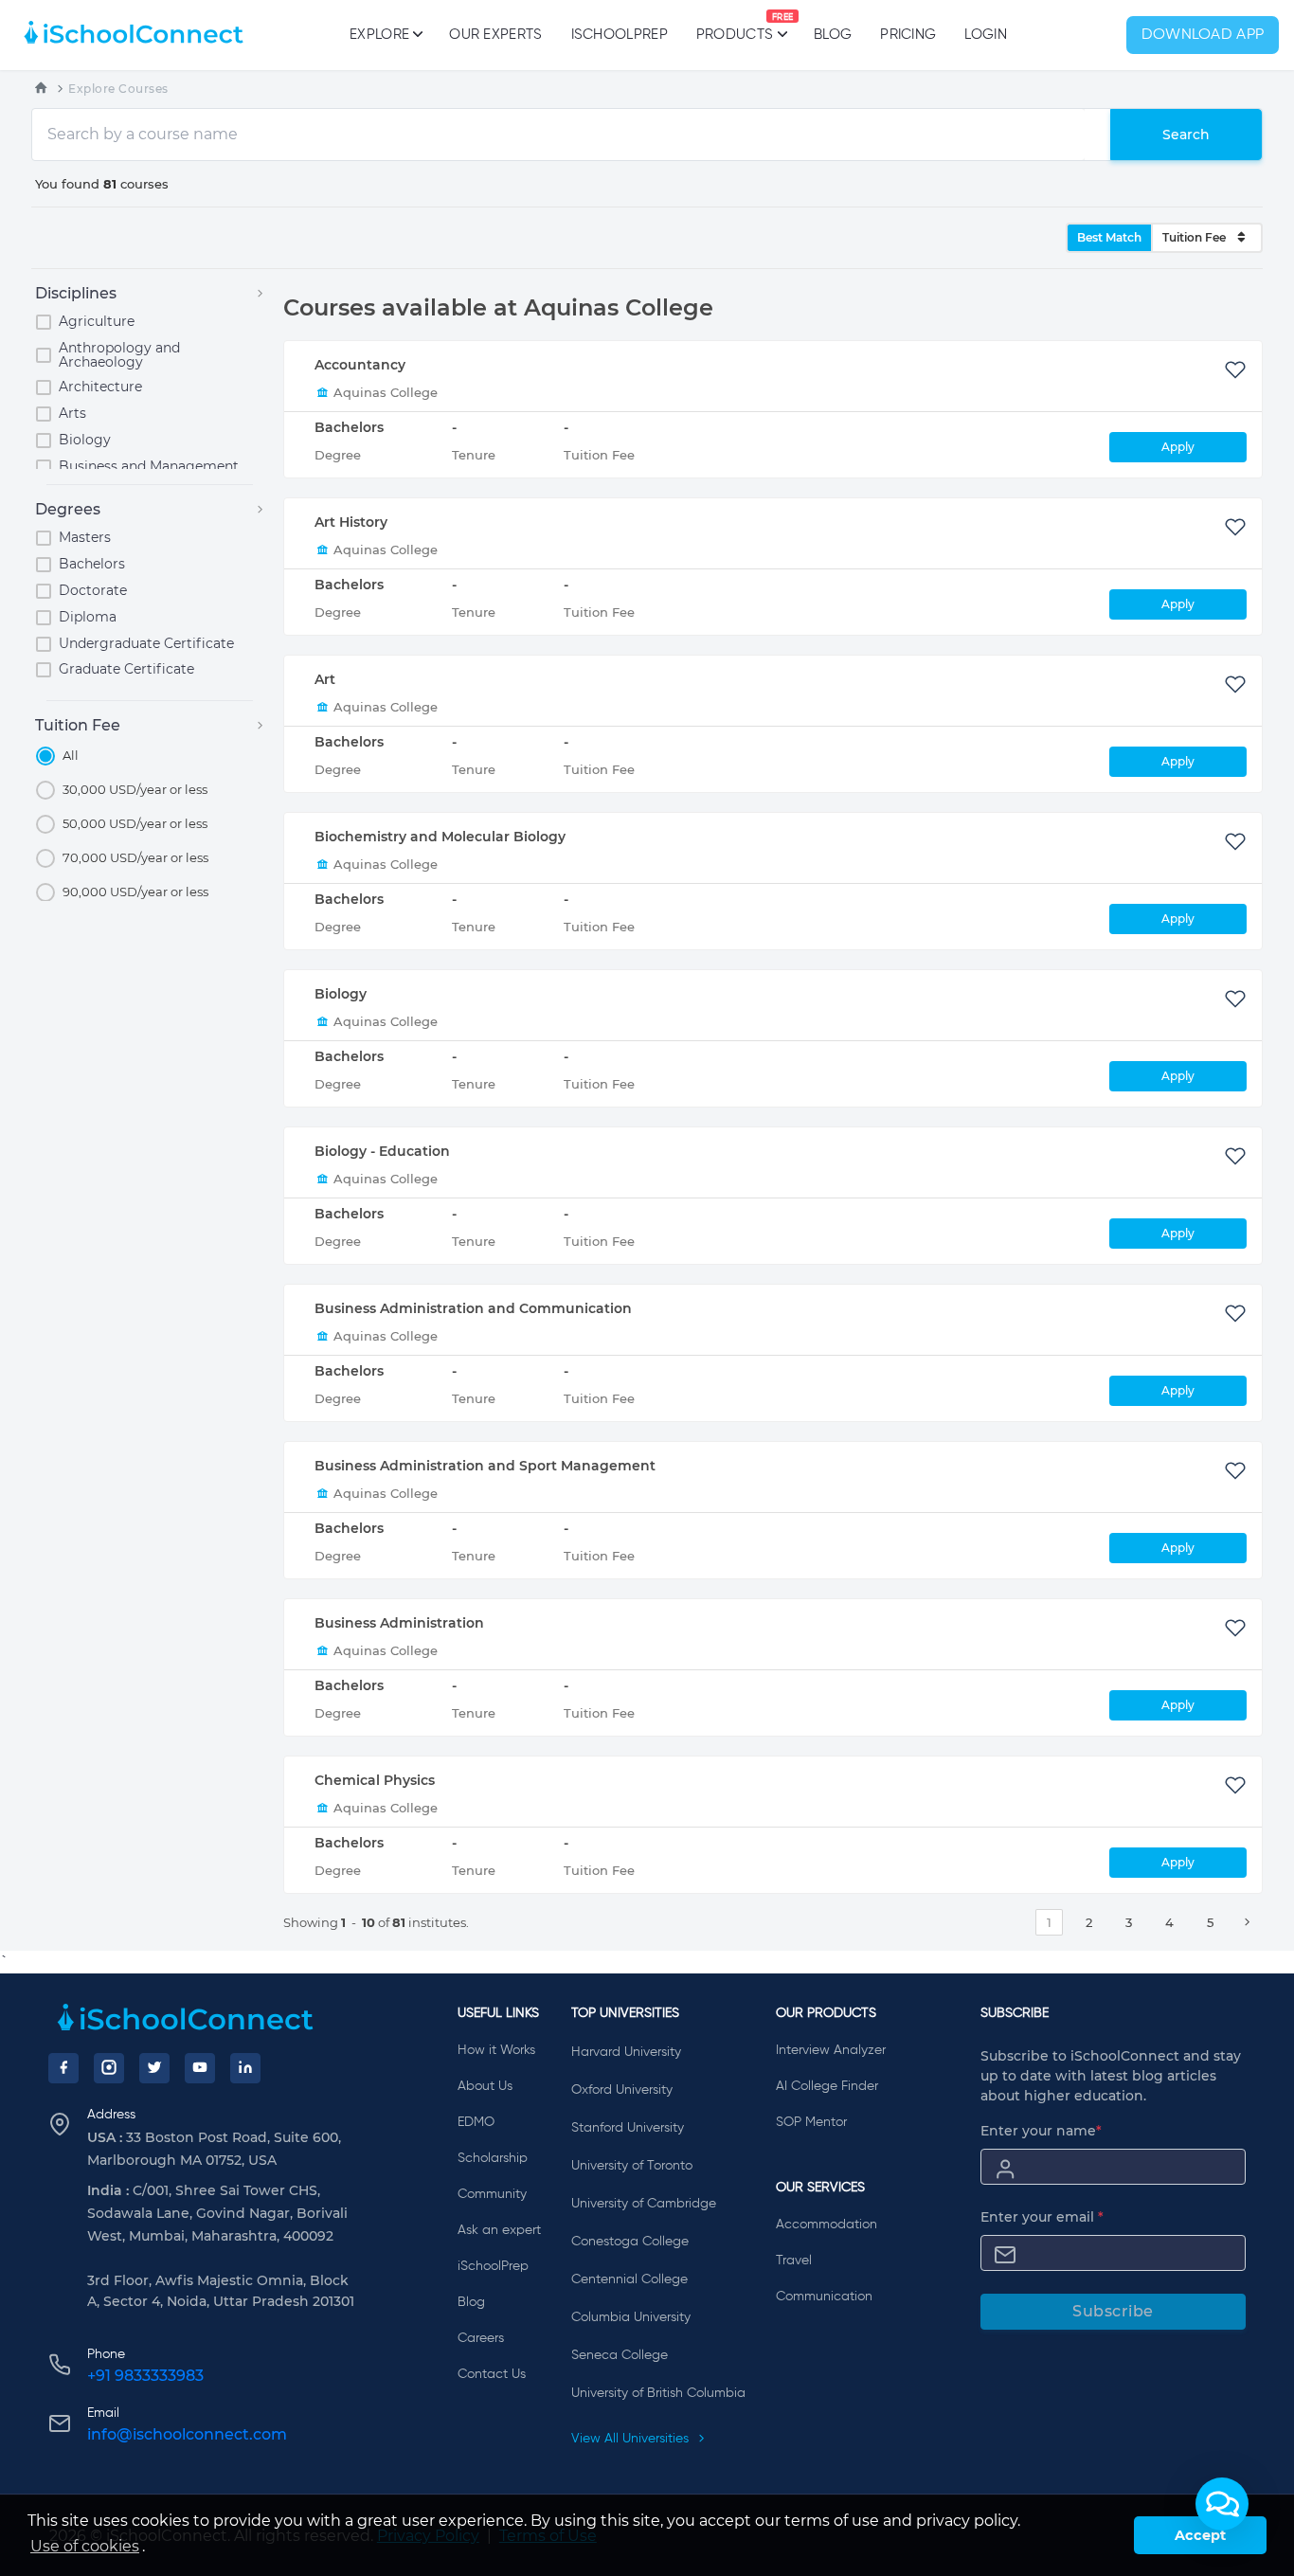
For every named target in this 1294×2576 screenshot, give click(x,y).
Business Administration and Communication (473, 1308)
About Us (485, 2086)
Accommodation (827, 2225)
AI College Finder (827, 2086)
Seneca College (620, 2355)
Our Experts (495, 35)
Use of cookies (85, 2546)
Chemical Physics (375, 1780)
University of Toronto (632, 2166)
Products (735, 27)
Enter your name (1041, 2131)
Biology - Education (382, 1151)
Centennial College (629, 2279)
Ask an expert (499, 2230)
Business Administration (399, 1623)
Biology (341, 994)
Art (325, 679)
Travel (794, 2261)
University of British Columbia (658, 2393)
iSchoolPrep (620, 35)
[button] (1222, 2504)
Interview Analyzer (831, 2050)
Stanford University (628, 2128)
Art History (351, 522)
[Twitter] (154, 2068)
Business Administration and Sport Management (485, 1466)
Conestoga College (630, 2242)
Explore (379, 35)
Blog (833, 35)
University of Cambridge (644, 2204)
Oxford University (622, 2090)
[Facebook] (63, 2068)
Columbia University (631, 2317)
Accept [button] (1200, 2535)
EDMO (476, 2122)
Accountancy (360, 365)
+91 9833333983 (145, 2376)
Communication (824, 2297)
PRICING (908, 35)
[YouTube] (200, 2068)
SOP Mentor (811, 2122)
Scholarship (493, 2158)
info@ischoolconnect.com (187, 2434)
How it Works (496, 2050)
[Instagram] (109, 2068)
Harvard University (626, 2052)
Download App (1203, 35)
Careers (481, 2338)
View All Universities (632, 2439)
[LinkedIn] (245, 2068)
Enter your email (1042, 2217)
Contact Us (492, 2374)
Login (986, 35)
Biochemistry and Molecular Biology (440, 837)
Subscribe (1113, 2311)
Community (492, 2194)
